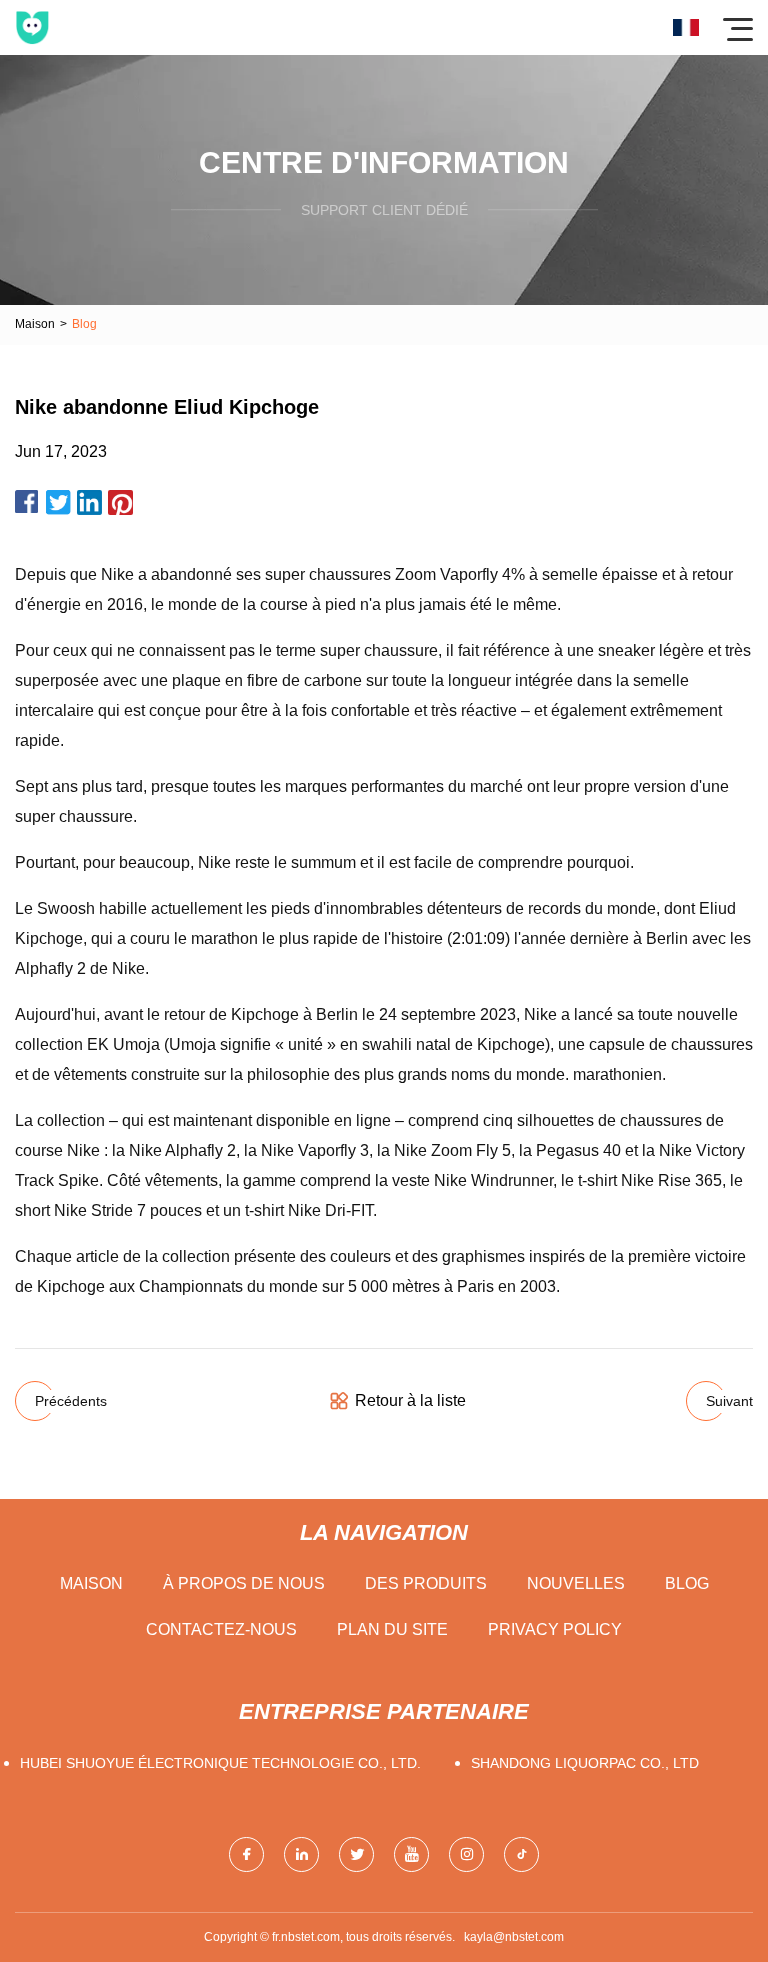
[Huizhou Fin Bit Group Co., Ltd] (32, 27)
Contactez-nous (221, 1629)
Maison (35, 324)
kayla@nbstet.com (514, 1937)
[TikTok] (521, 1854)
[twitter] (356, 1854)
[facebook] (246, 1854)
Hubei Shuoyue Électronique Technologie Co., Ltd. (220, 1763)
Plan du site (392, 1629)
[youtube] (411, 1854)
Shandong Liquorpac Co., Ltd (585, 1763)
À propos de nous (244, 1583)
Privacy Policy (555, 1629)
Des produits (426, 1583)
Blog (687, 1583)
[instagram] (466, 1854)
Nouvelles (576, 1583)
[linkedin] (301, 1854)
